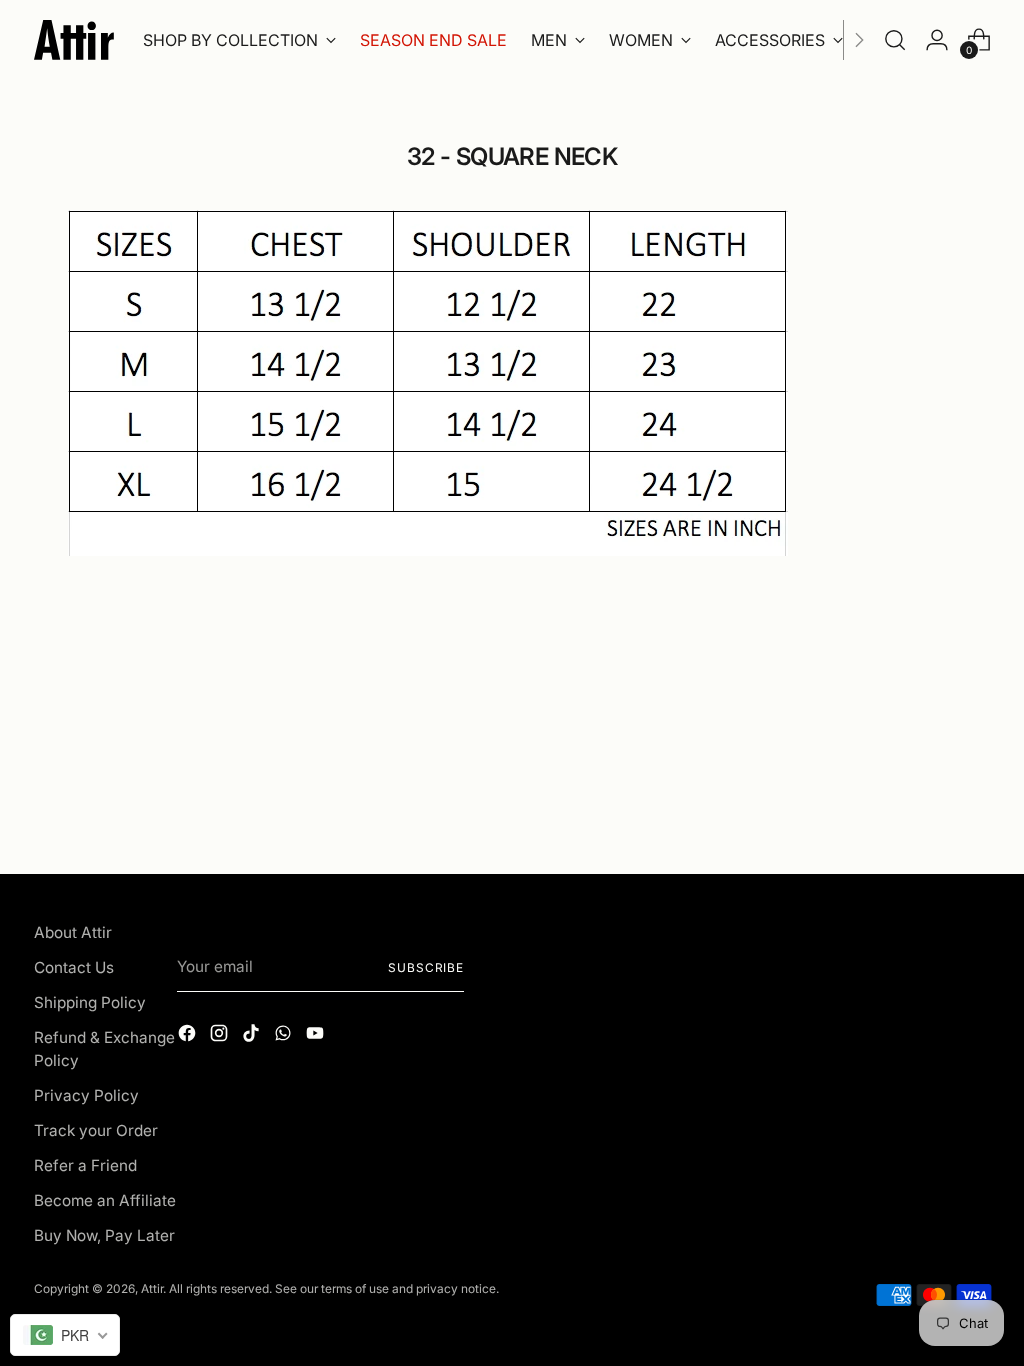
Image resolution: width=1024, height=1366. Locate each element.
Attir (152, 1288)
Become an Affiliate (105, 1200)
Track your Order (96, 1130)
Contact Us (74, 967)
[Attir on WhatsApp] (285, 1036)
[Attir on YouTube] (317, 1036)
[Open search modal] (895, 40)
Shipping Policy (90, 1002)
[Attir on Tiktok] (253, 1036)
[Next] (859, 40)
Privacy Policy (86, 1095)
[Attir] (74, 40)
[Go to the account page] (937, 40)
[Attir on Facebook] (189, 1036)
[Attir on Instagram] (221, 1036)
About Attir (73, 932)
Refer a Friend (85, 1165)
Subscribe (426, 967)
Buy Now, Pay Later (104, 1235)
